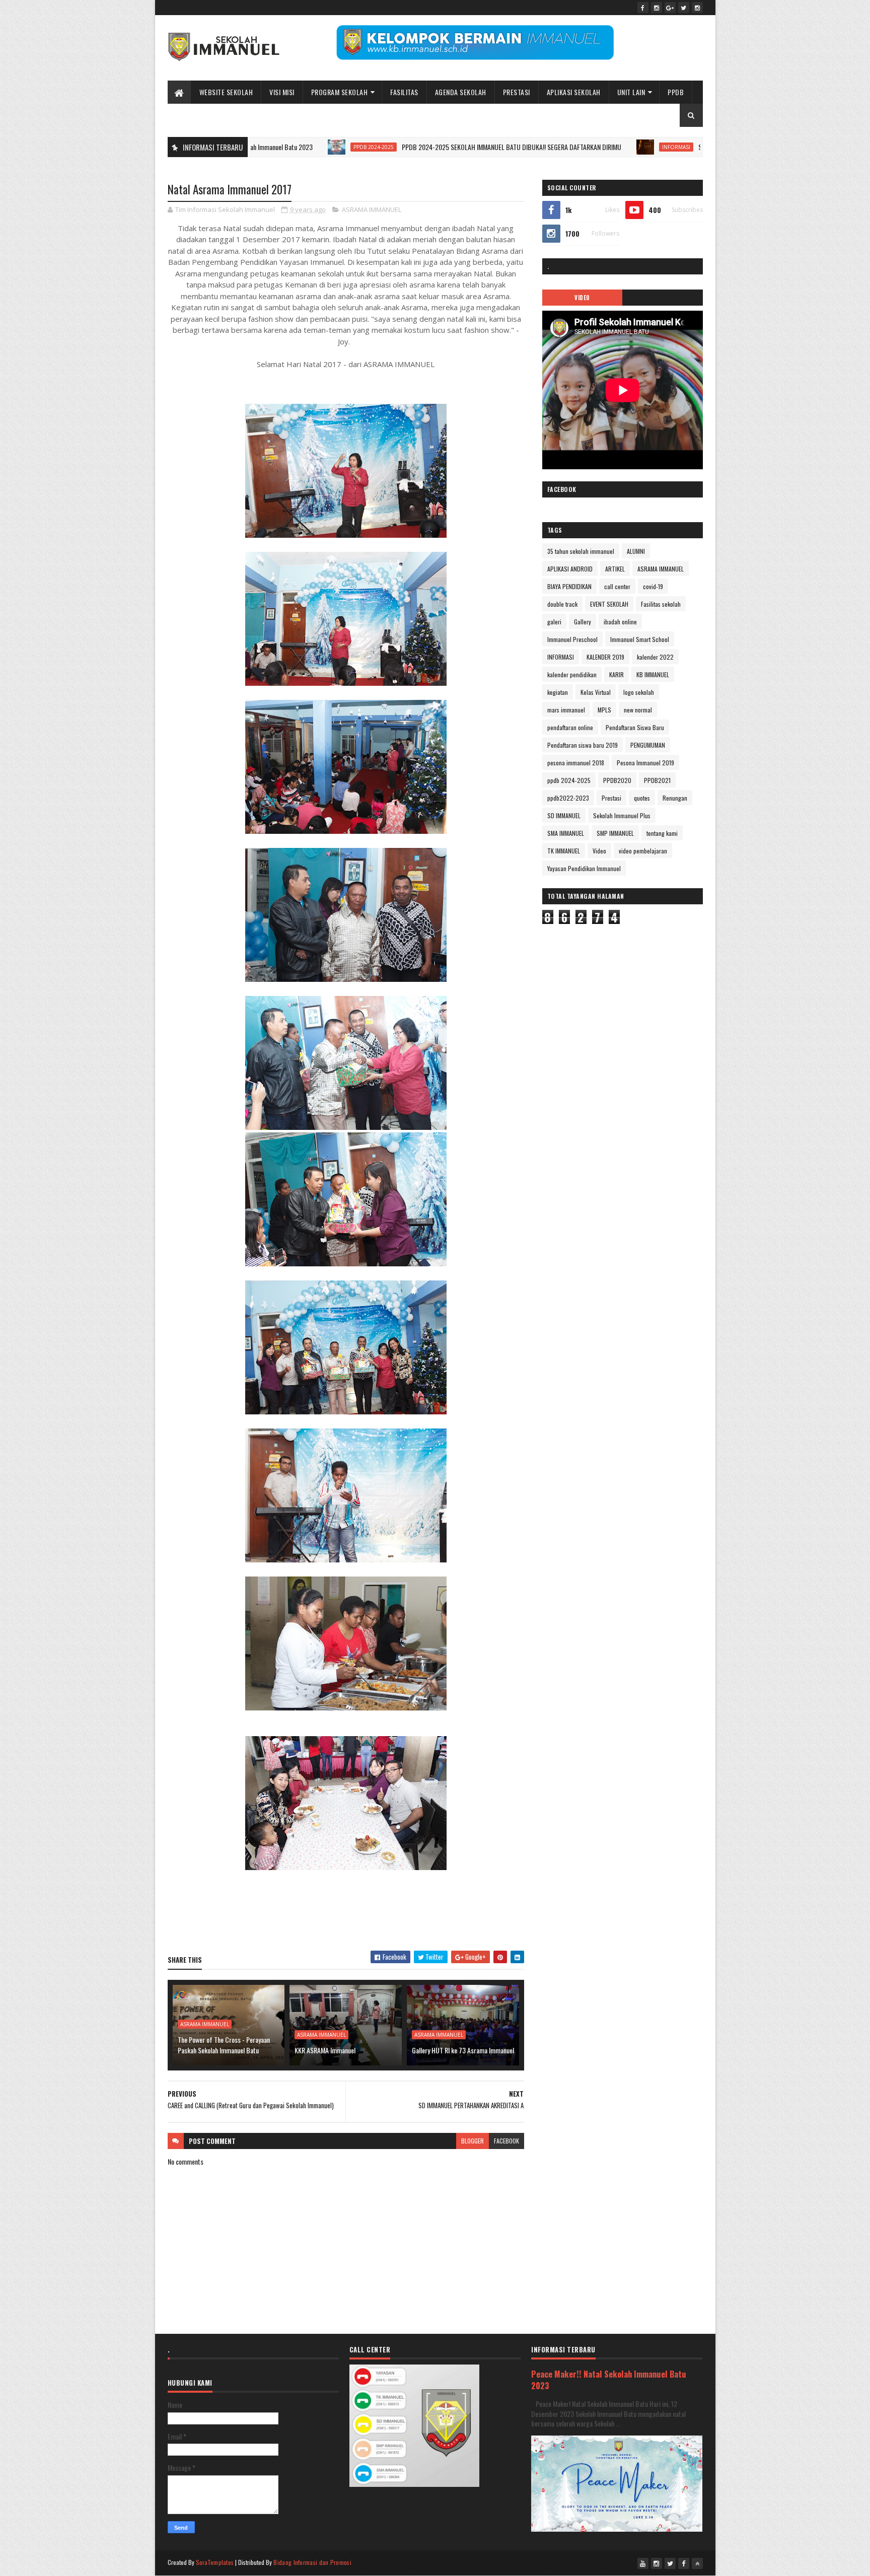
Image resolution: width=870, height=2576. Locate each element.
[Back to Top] (697, 2563)
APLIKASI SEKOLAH (574, 92)
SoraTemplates (215, 2562)
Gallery (583, 622)
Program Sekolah (340, 92)
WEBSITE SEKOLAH (226, 92)
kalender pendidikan (572, 674)
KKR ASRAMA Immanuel (325, 2050)
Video (599, 851)
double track (562, 604)
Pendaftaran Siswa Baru (635, 727)
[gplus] (670, 8)
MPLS (604, 710)
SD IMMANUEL (564, 815)
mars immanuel (566, 710)
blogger (473, 2141)
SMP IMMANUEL (615, 833)
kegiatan (558, 692)
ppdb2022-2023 (568, 798)
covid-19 (653, 586)
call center (617, 586)
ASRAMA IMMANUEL (372, 209)
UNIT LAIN (631, 92)
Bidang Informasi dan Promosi (312, 2562)
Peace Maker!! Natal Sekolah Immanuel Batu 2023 (609, 2380)
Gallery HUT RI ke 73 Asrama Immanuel (463, 2050)
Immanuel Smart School (640, 639)
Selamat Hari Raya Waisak (636, 147)
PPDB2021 (657, 780)
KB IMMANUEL (653, 674)
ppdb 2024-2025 (278, 147)
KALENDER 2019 (605, 657)
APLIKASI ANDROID (570, 569)
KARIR (617, 674)
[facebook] (643, 8)
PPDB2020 (617, 780)
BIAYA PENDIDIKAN (569, 586)
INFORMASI (581, 147)
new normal (638, 710)
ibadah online (620, 622)
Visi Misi (282, 92)
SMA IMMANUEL (566, 833)
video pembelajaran (643, 851)
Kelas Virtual (596, 692)
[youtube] (643, 2563)
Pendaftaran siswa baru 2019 (583, 745)
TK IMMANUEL (564, 851)
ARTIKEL (615, 569)
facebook (506, 2141)
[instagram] (657, 8)
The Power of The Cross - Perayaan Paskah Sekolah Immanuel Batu (224, 2045)
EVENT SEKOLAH (609, 604)
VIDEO (582, 298)
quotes (642, 798)
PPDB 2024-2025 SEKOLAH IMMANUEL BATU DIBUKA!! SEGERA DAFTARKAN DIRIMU (416, 147)
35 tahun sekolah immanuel (581, 551)
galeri (554, 622)
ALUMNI (636, 551)
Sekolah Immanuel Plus (622, 815)
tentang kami (662, 833)
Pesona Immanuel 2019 (645, 763)
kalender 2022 (655, 657)
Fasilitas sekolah (661, 604)
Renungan (675, 798)
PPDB (676, 92)
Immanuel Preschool (572, 639)
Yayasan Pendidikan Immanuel (584, 868)
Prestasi (517, 92)
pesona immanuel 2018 (576, 763)
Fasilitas (404, 92)
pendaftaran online (570, 727)
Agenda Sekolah (461, 92)
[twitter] (684, 8)
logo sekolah (639, 692)
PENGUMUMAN (648, 745)
